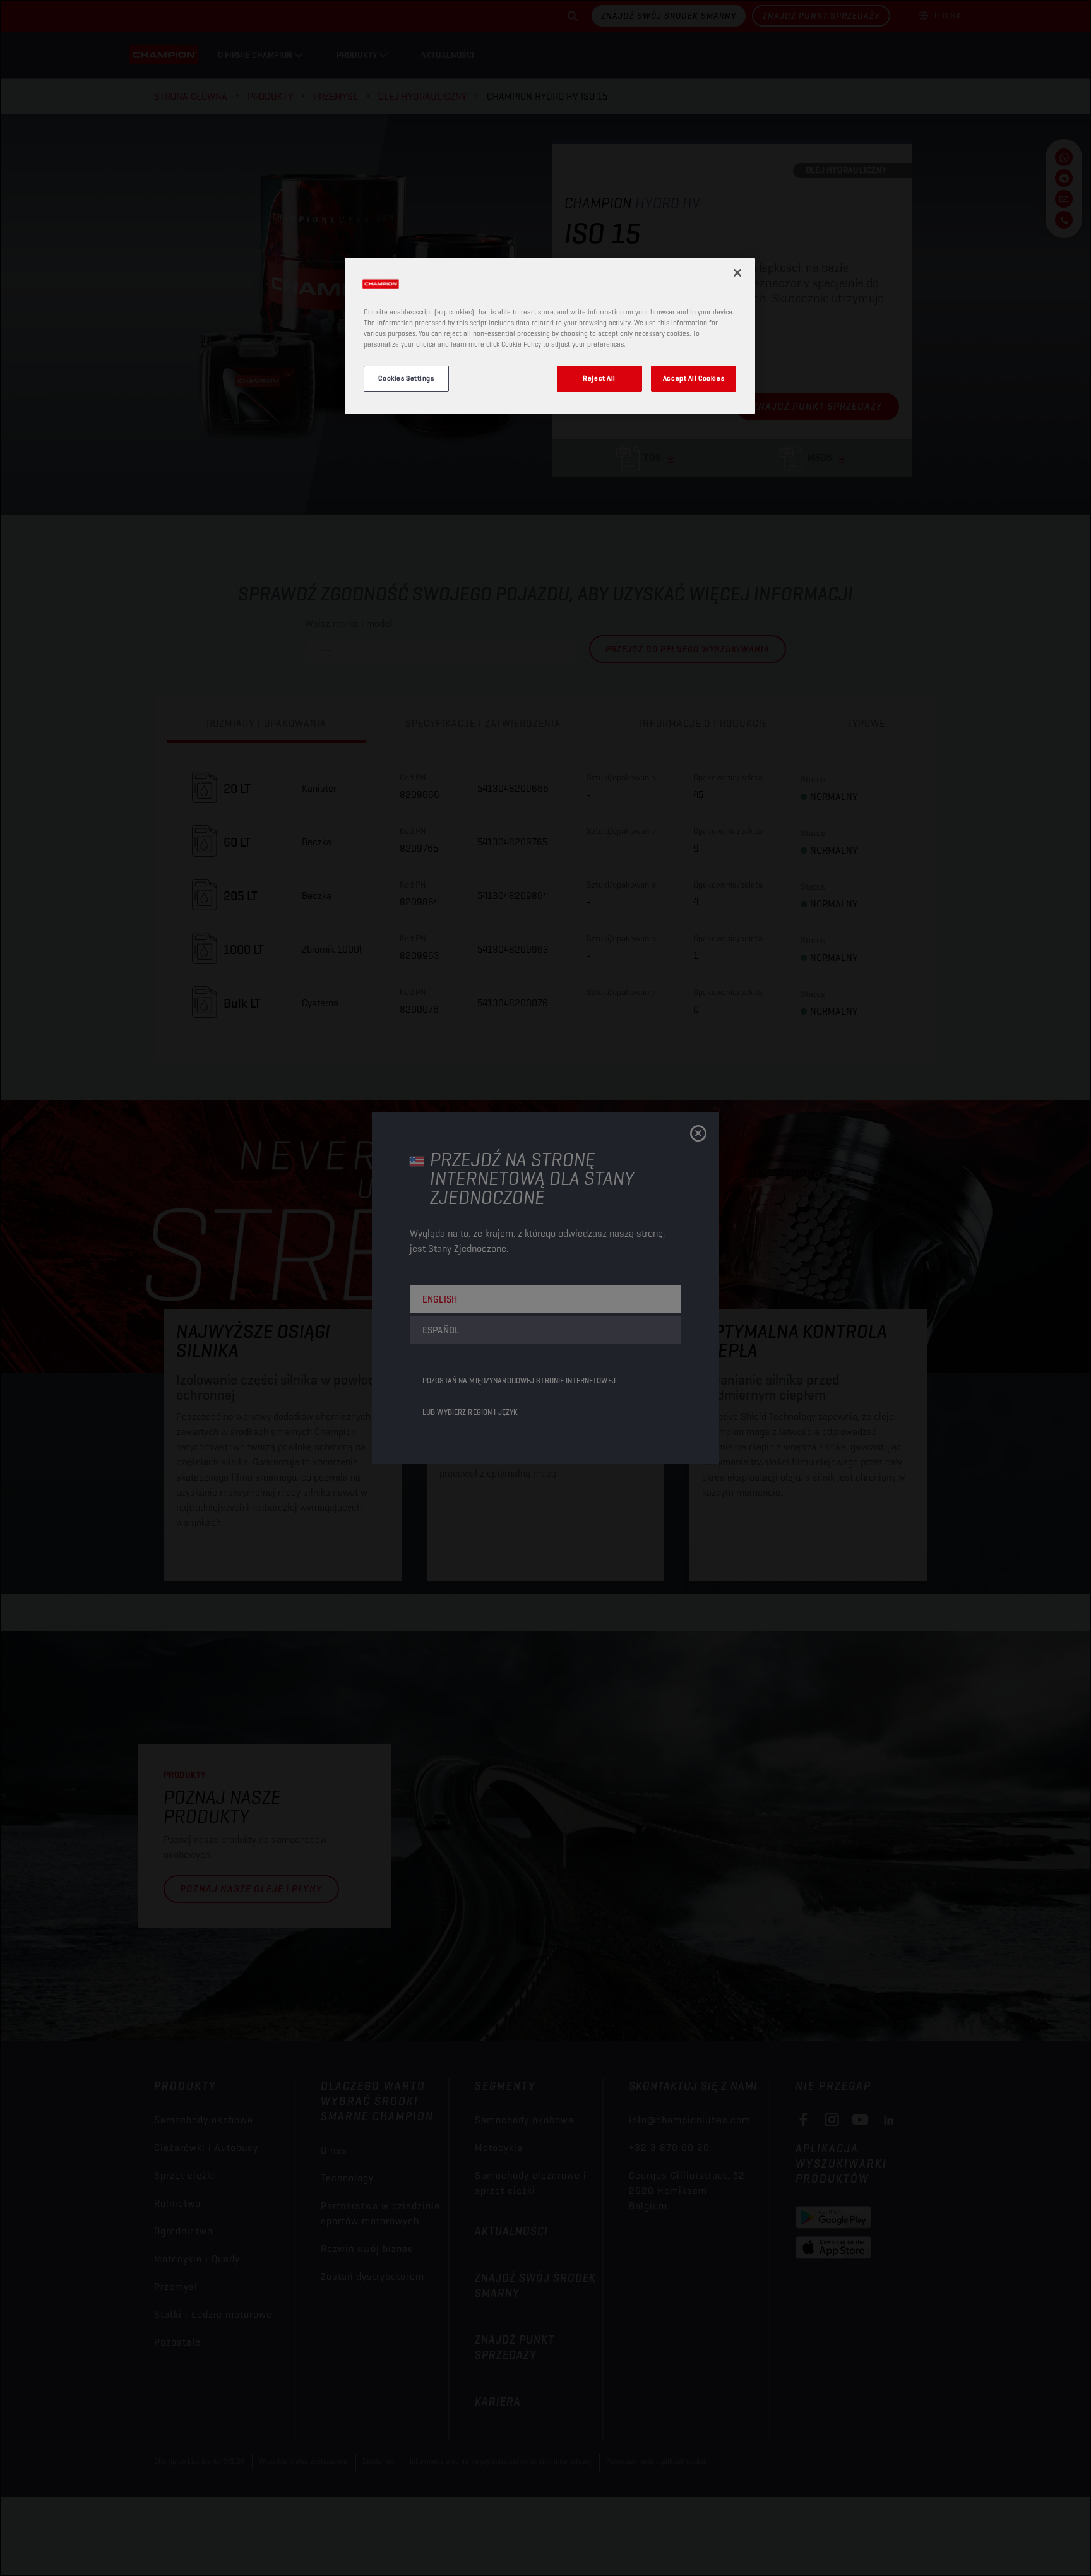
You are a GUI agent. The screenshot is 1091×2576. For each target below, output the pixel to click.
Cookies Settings (406, 378)
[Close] (737, 273)
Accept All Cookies (694, 378)
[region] (550, 336)
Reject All (599, 378)
